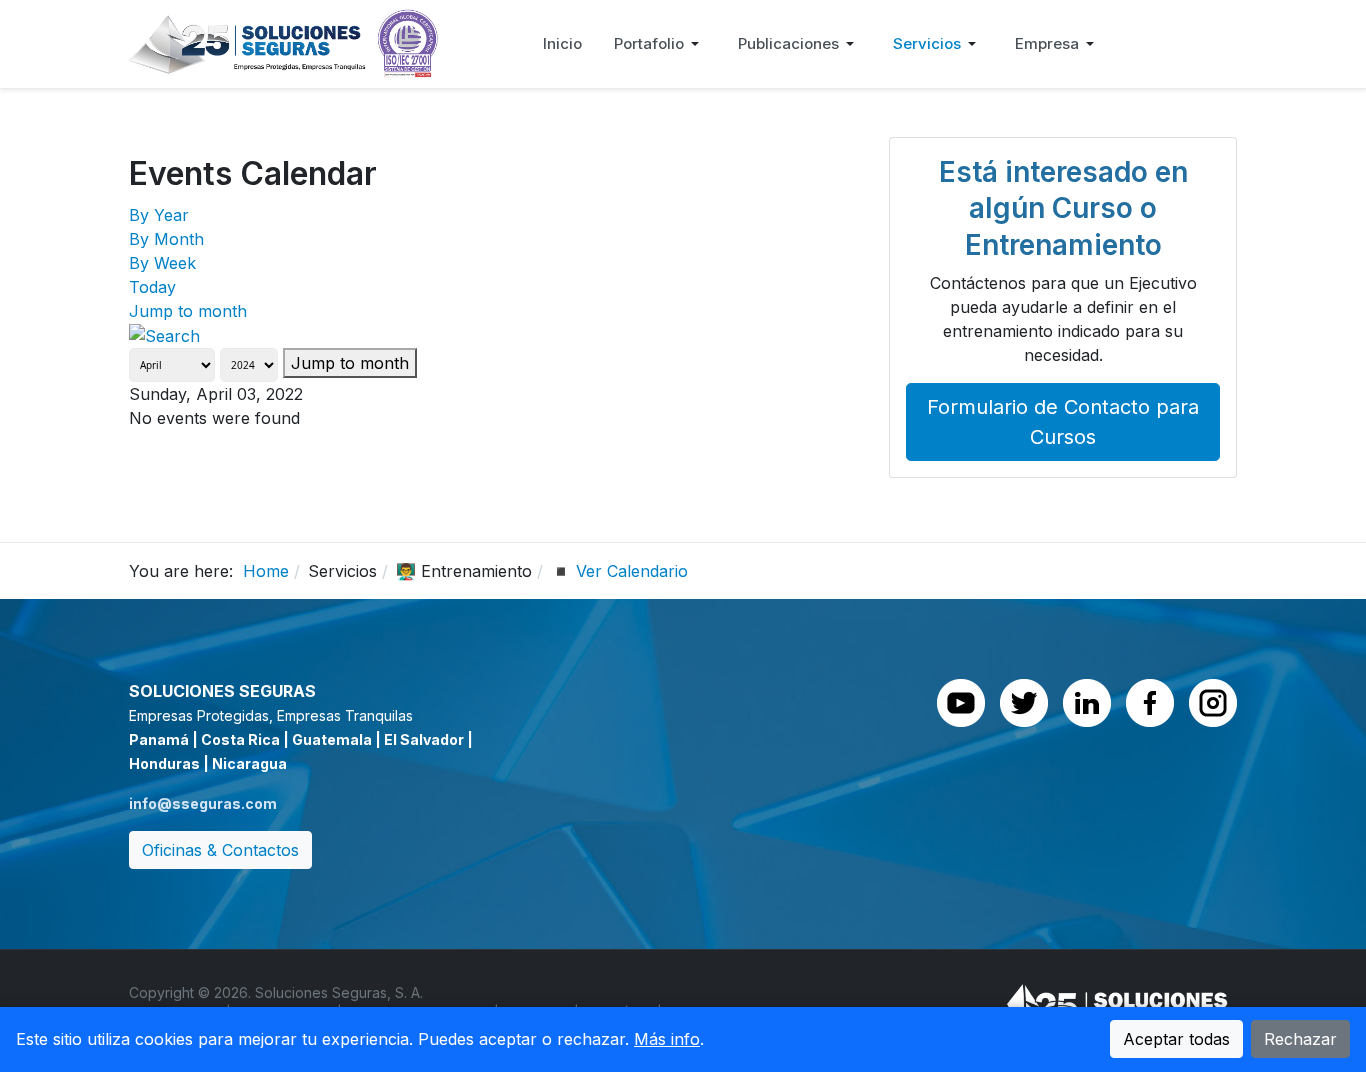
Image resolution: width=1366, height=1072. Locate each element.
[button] (660, 44)
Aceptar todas (1176, 1039)
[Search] (164, 335)
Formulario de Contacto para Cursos (1063, 422)
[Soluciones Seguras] (284, 42)
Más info (667, 1039)
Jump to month (188, 311)
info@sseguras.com (203, 803)
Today (152, 287)
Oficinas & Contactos (220, 850)
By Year (159, 215)
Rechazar (1300, 1039)
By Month (166, 239)
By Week (162, 263)
